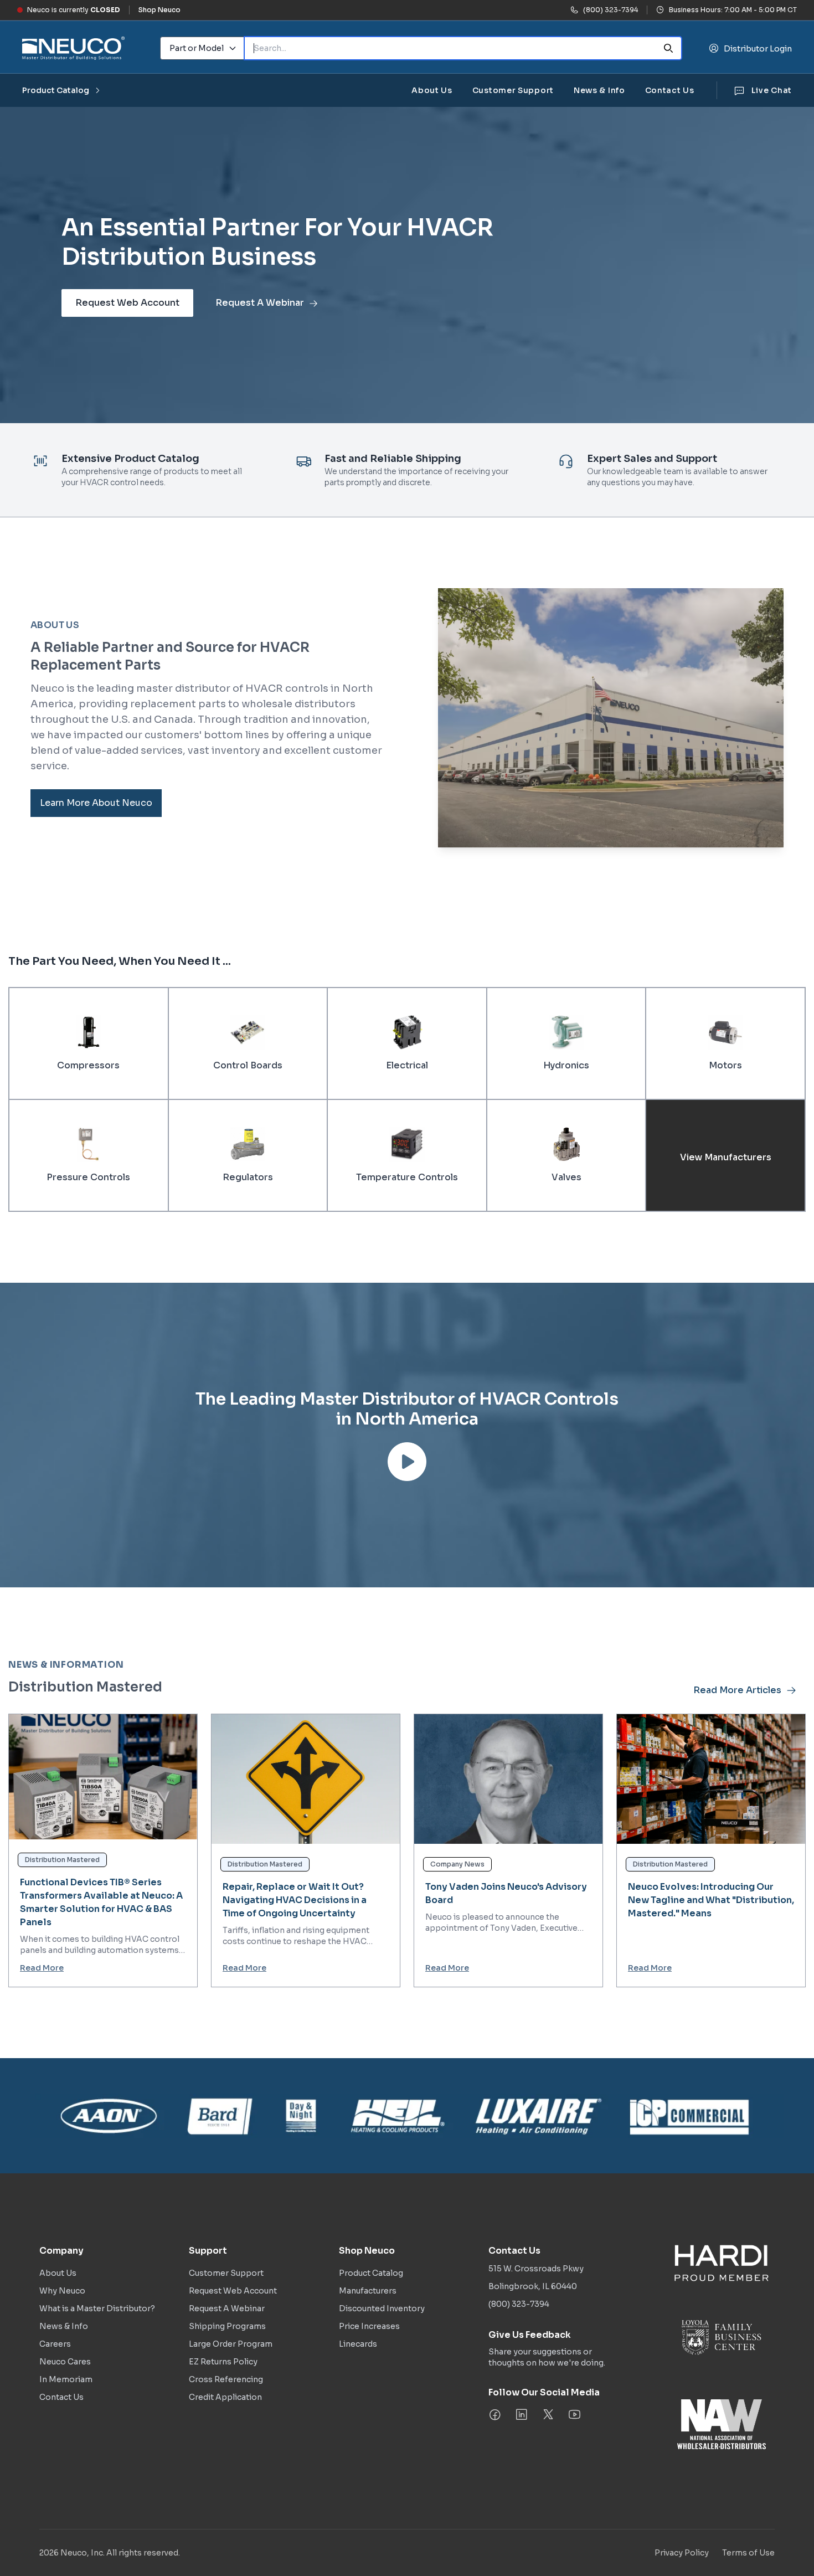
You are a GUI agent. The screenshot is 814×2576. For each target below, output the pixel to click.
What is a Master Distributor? (97, 2308)
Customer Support (513, 90)
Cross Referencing (226, 2379)
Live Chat (772, 90)
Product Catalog (56, 90)
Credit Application (225, 2397)
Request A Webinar (260, 303)
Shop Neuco (159, 10)
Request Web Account (127, 303)
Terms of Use (748, 2553)
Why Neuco (62, 2291)
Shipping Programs (227, 2326)
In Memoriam (66, 2379)
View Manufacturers (726, 1158)
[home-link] (73, 48)
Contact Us (670, 90)
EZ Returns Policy (223, 2362)
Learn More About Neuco (96, 803)
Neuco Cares (65, 2362)
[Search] (668, 48)
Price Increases (369, 2326)
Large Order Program (231, 2344)
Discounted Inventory (382, 2308)
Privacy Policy (682, 2553)
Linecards (358, 2344)
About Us (432, 90)
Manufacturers (368, 2291)
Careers (55, 2344)
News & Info (599, 90)
